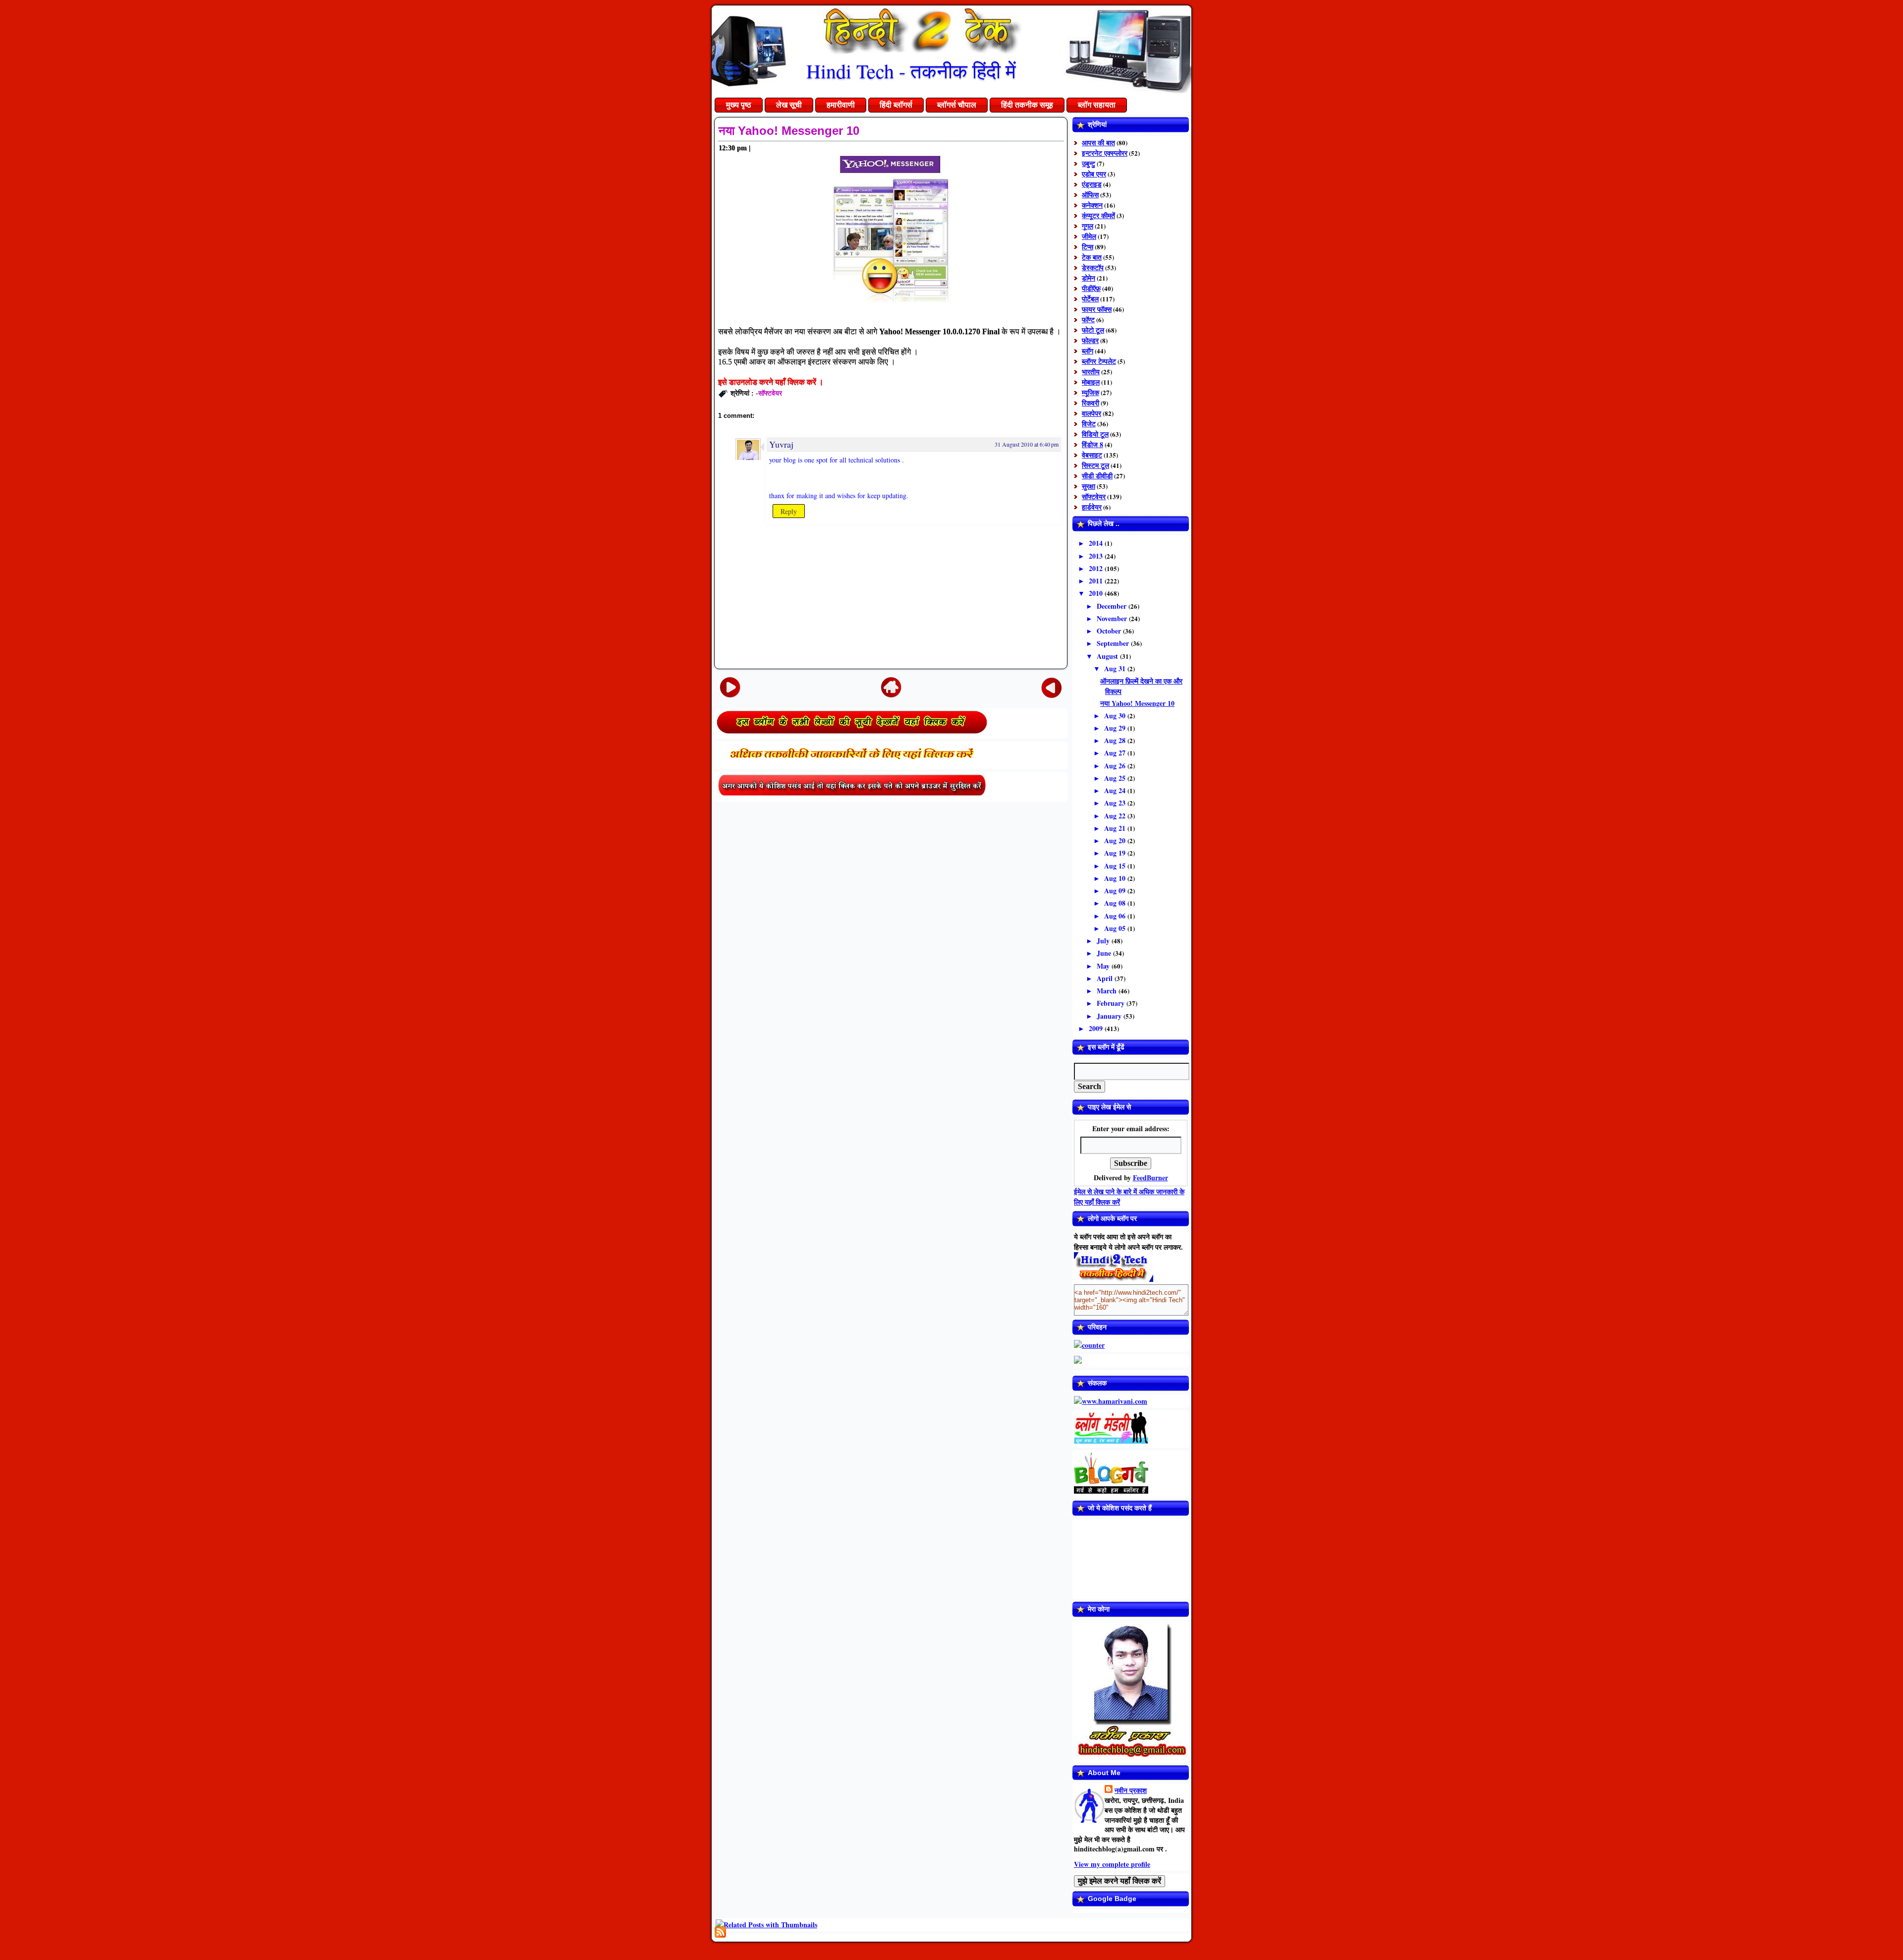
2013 (1097, 556)
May (1104, 966)
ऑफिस (1090, 195)
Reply (789, 511)
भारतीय (1091, 372)
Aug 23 (1116, 803)
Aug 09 (1116, 891)
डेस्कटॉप (1093, 267)
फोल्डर (1090, 340)
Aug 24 (1116, 790)
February (1112, 1003)
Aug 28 (1116, 740)
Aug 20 (1116, 840)
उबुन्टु (1089, 163)
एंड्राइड (1092, 184)
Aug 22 (1116, 816)
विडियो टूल (1095, 434)
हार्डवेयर (1092, 507)
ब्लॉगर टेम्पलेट (1099, 361)
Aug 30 (1116, 716)
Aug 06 (1116, 916)
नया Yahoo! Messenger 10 (789, 131)
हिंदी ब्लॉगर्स (896, 105)
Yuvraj (781, 444)
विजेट (1089, 424)
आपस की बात (1098, 143)
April (1106, 978)
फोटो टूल (1093, 330)
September (1114, 643)
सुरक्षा (1089, 486)
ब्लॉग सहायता (1097, 105)
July (1104, 941)
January (1110, 1016)
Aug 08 (1116, 903)
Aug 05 (1116, 928)
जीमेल (1089, 236)
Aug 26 (1116, 766)
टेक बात (1092, 257)
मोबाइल (1091, 382)
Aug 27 (1116, 753)
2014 (1097, 543)
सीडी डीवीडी (1097, 476)
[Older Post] (1052, 687)
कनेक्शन (1092, 205)
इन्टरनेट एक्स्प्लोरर (1105, 153)
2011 (1097, 581)
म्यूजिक (1091, 392)
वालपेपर (1091, 413)
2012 (1097, 568)
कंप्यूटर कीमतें (1098, 215)
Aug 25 (1116, 778)
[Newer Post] (730, 687)
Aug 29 (1116, 728)
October (1110, 631)
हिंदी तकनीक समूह (1027, 105)
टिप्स (1088, 247)
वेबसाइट (1092, 455)
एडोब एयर (1094, 174)
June (1105, 953)
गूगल (1088, 226)
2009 (1097, 1028)
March (1108, 991)
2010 (1097, 593)
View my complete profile (1112, 1864)
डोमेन (1089, 278)
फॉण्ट (1088, 319)
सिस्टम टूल (1095, 465)
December (1113, 606)
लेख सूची (789, 105)
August (1108, 656)
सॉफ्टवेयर (770, 393)
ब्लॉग (1088, 351)
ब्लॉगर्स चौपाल (957, 105)
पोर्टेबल (1090, 299)
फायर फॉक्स (1097, 309)
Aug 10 (1116, 878)
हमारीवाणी (841, 105)
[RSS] (720, 1932)
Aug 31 (1116, 668)
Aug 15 (1116, 866)
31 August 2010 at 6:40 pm (1027, 444)
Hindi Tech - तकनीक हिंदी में (911, 71)
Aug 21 (1116, 828)
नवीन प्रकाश (1131, 1790)
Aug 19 (1116, 853)
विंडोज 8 (1092, 444)
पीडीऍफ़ (1091, 288)
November (1113, 618)
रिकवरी (1091, 403)
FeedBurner (1150, 1178)
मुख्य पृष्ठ (739, 105)
